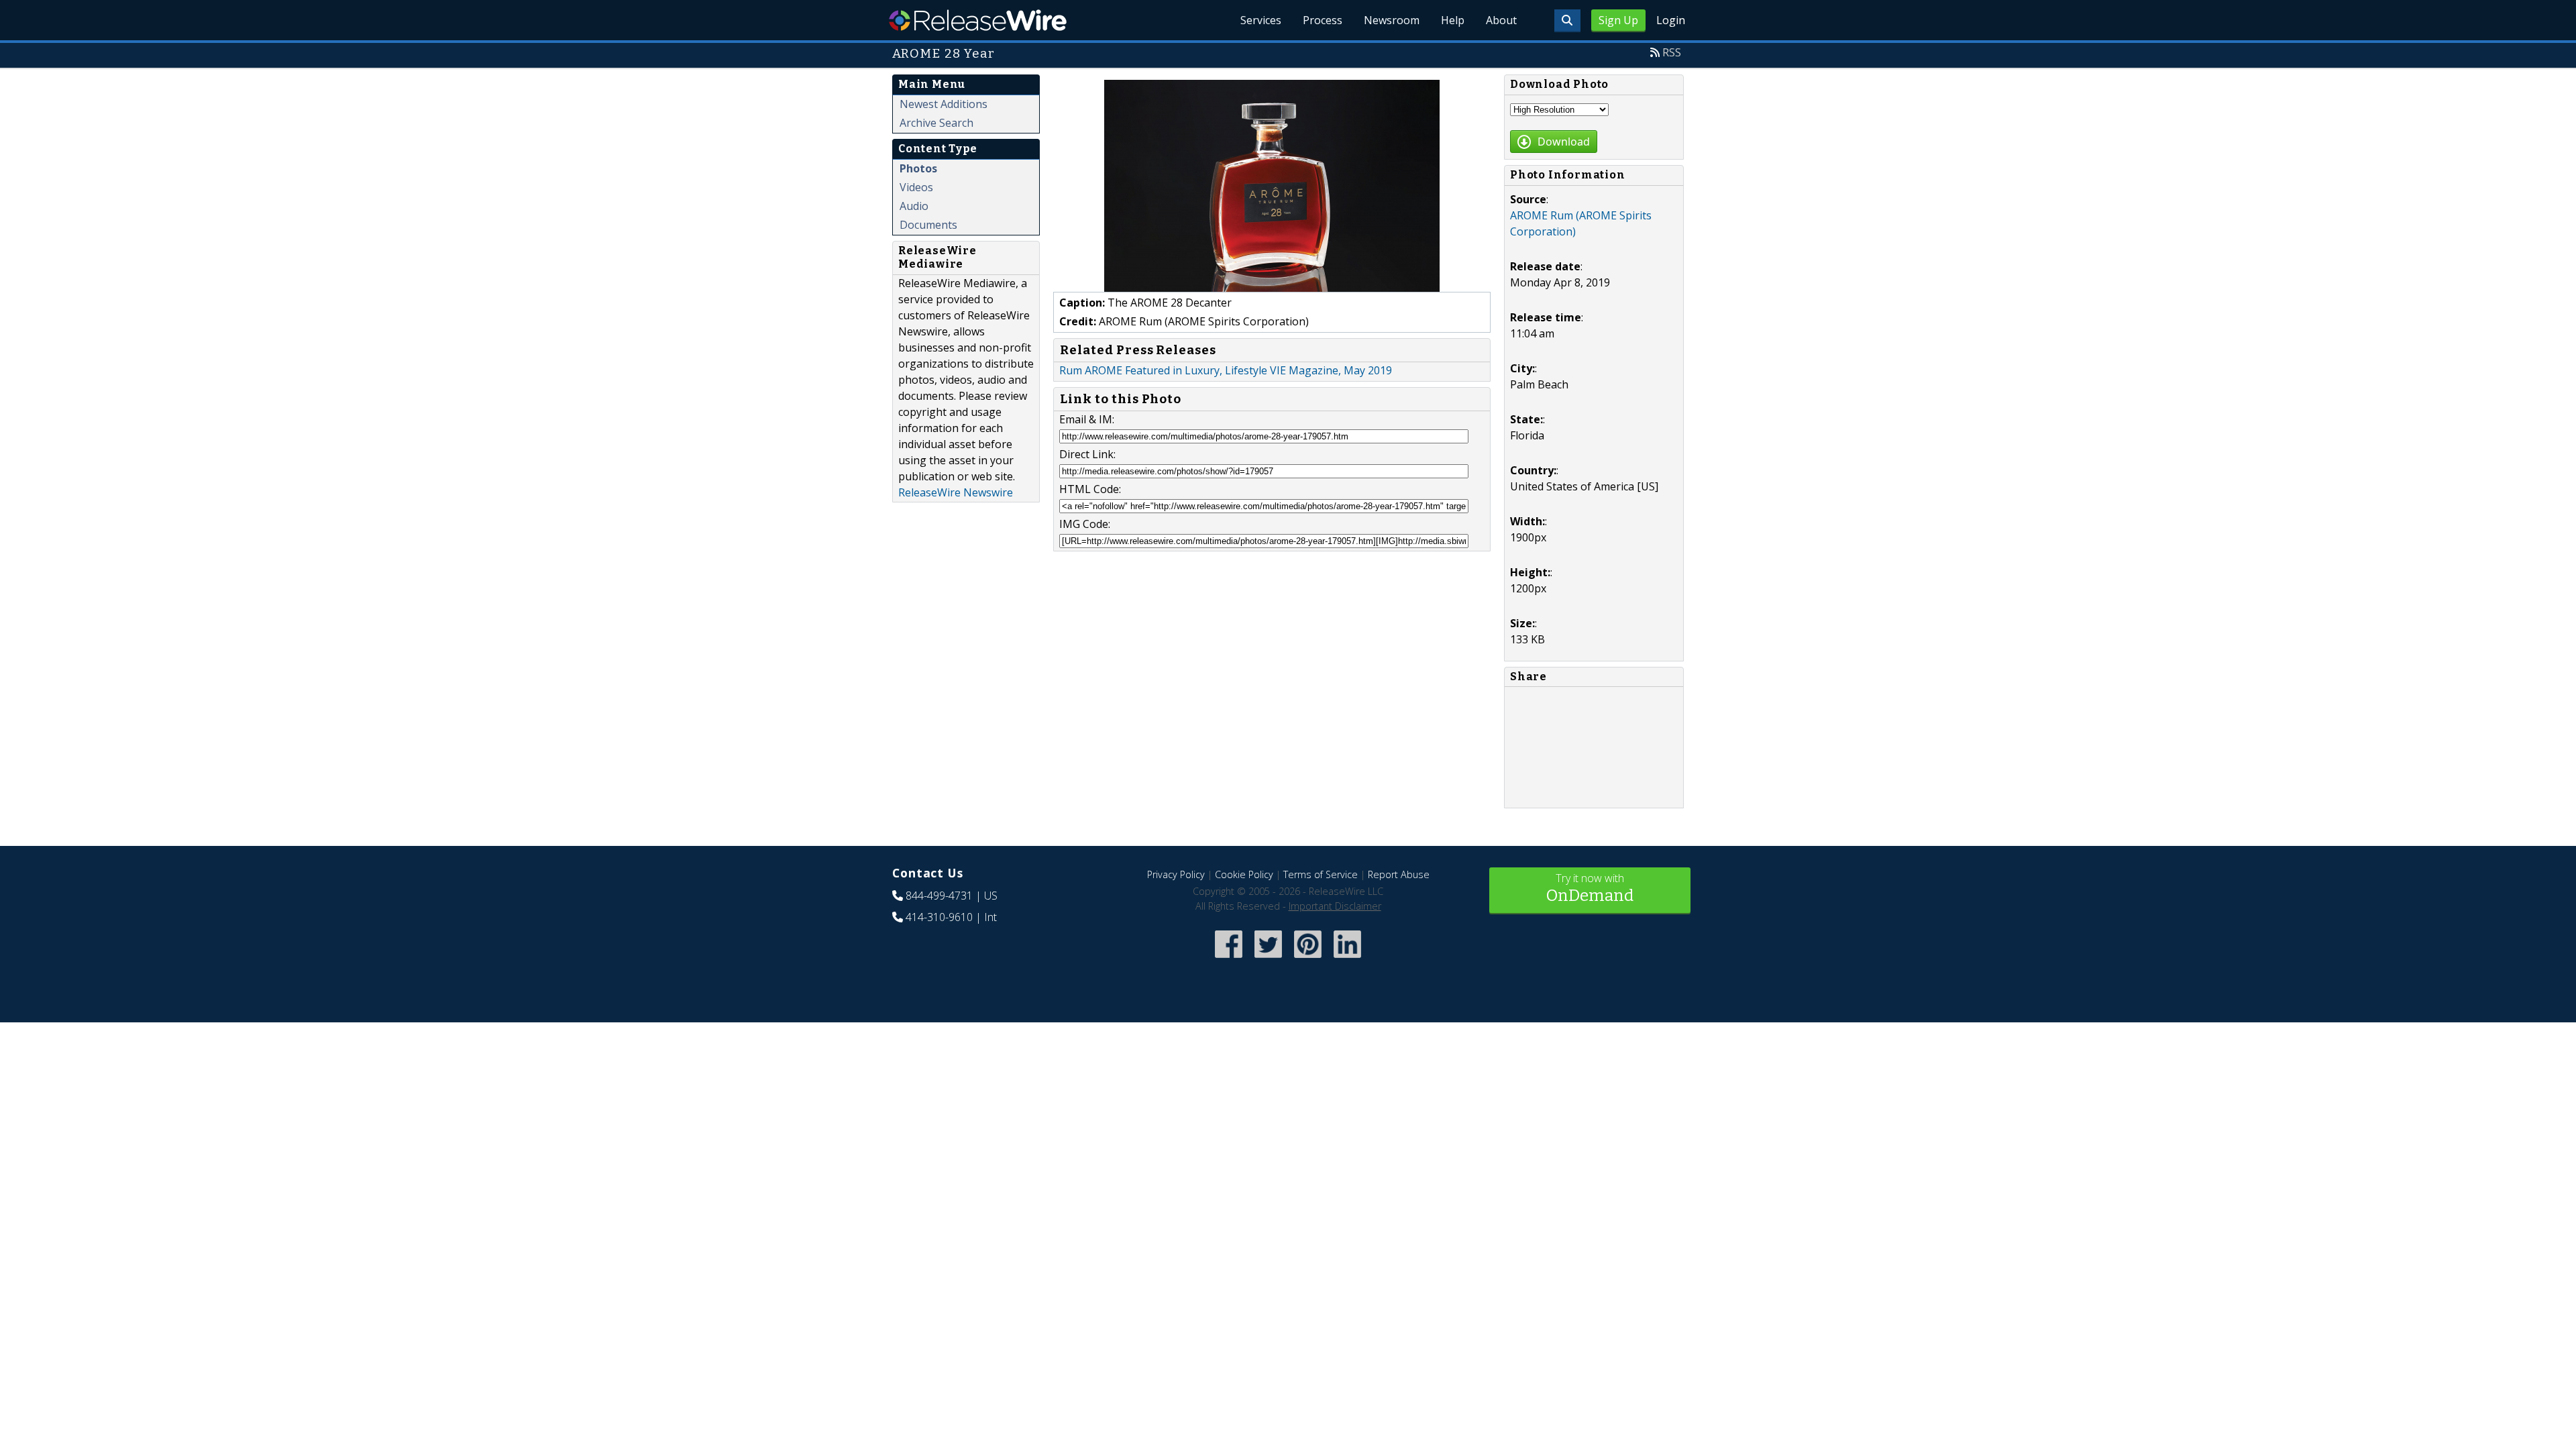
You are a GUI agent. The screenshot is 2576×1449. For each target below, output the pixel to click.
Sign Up (1618, 20)
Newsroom (1392, 20)
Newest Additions (944, 104)
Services (1261, 20)
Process (1323, 20)
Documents (928, 225)
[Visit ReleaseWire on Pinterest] (1308, 959)
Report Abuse (1399, 874)
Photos (918, 168)
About (1501, 20)
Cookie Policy (1244, 874)
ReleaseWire (978, 20)
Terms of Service (1321, 874)
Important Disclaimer (1335, 906)
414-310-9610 (939, 917)
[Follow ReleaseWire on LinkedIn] (1347, 959)
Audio (914, 206)
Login (1671, 20)
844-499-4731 (939, 896)
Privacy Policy (1176, 874)
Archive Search (936, 123)
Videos (916, 187)
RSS (1672, 52)
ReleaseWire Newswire (956, 492)
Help (1453, 20)
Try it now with (1590, 888)
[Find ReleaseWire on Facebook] (1229, 959)
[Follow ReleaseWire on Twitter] (1268, 959)
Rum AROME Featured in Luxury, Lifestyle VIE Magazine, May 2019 (1226, 370)
